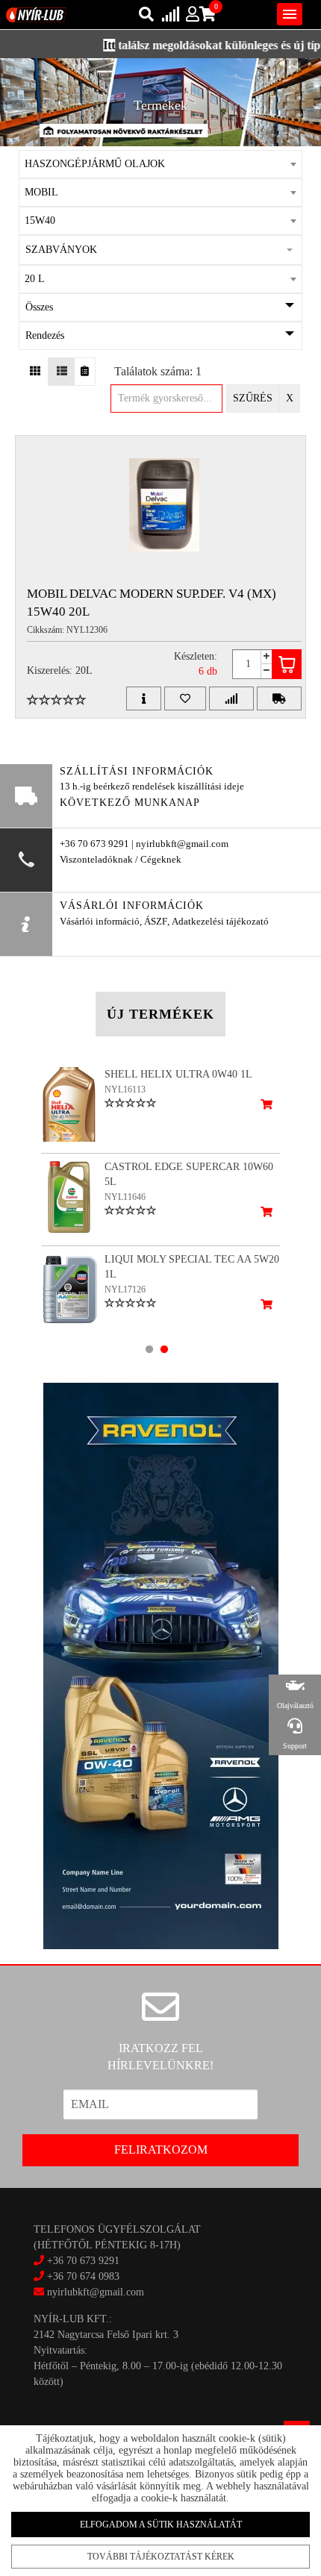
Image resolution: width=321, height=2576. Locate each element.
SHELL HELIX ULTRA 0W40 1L (178, 1074)
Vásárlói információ (100, 922)
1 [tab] (149, 1349)
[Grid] (35, 372)
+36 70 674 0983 (83, 2276)
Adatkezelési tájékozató (220, 922)
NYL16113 (125, 1090)
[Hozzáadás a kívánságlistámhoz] (185, 698)
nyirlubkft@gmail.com (94, 2292)
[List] (62, 372)
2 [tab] (164, 1349)
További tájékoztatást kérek (161, 2557)
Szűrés (253, 398)
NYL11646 (125, 1197)
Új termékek (160, 1014)
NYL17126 (125, 1289)
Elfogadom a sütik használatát (161, 2525)
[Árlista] (85, 372)
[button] (160, 250)
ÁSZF (156, 922)
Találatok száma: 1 (158, 371)
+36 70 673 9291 (83, 2261)
